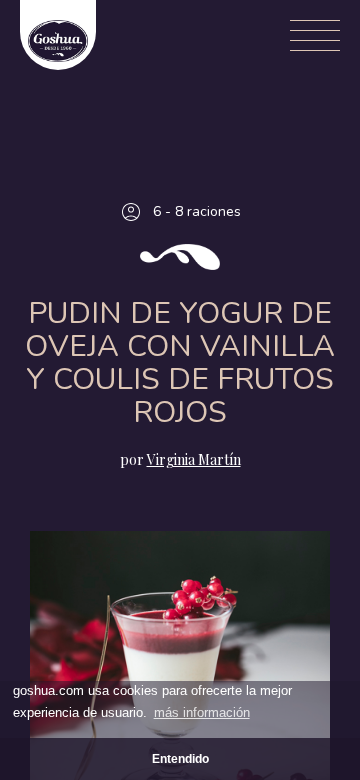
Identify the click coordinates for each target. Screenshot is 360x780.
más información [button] (202, 712)
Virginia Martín (194, 459)
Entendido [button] (180, 758)
